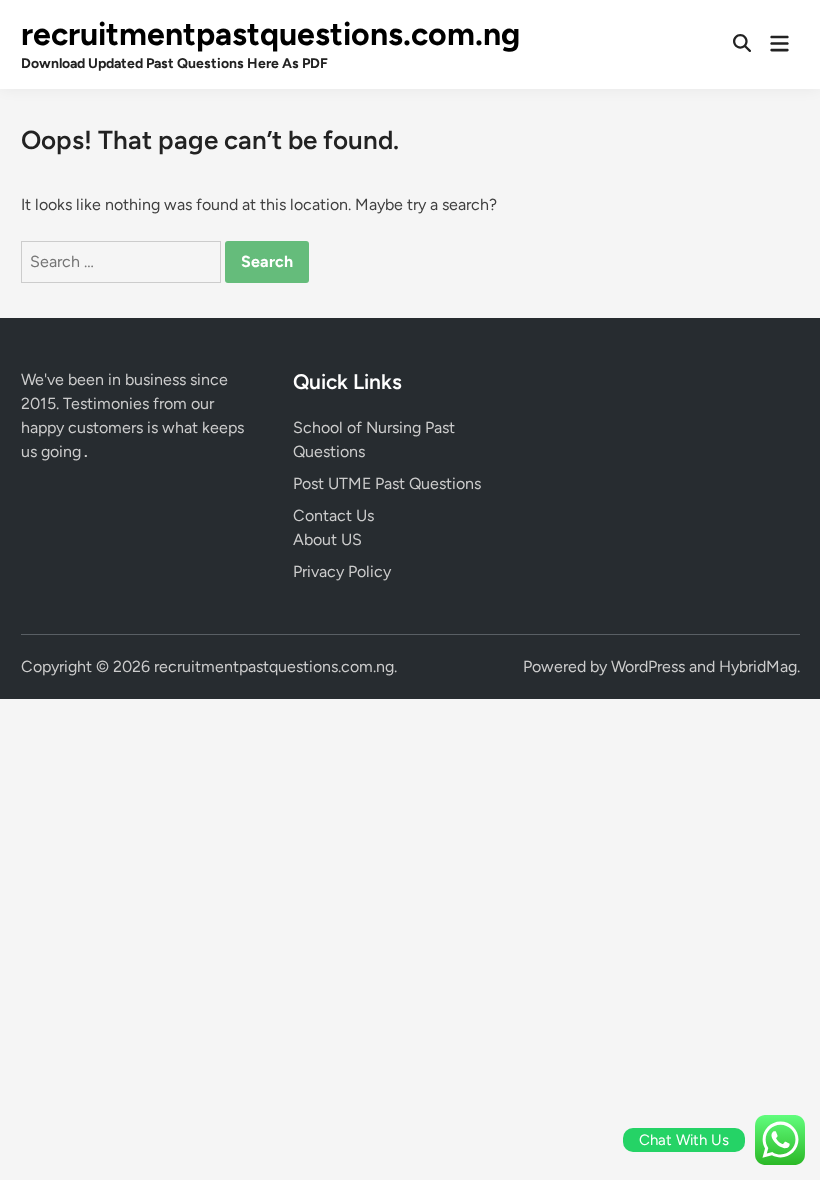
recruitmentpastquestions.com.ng (270, 34)
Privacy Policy (342, 571)
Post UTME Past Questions (387, 483)
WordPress (648, 666)
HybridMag (758, 666)
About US (327, 539)
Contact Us (333, 515)
